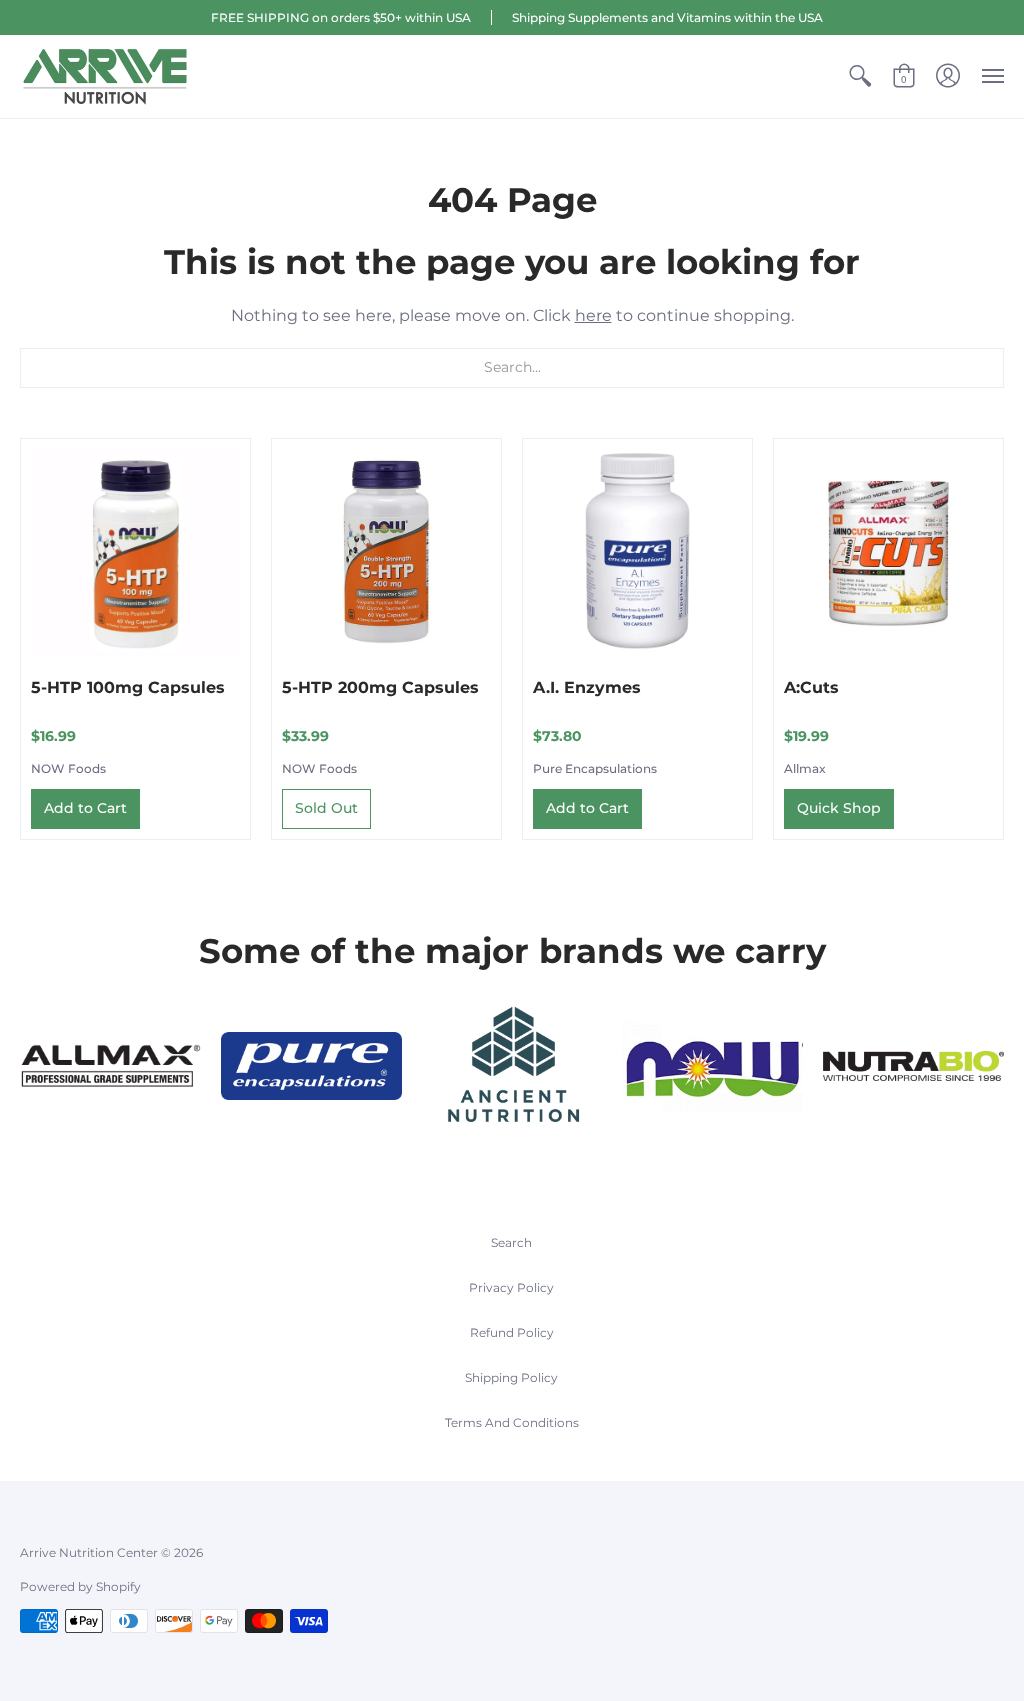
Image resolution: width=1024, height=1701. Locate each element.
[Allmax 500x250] (110, 1066)
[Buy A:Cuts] (888, 553)
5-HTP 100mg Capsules (128, 687)
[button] (860, 76)
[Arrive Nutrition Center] (105, 76)
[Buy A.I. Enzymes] (637, 553)
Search (511, 1242)
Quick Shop (839, 808)
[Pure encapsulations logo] (311, 1066)
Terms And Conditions (512, 1422)
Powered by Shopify (80, 1586)
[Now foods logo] (712, 1066)
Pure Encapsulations (595, 768)
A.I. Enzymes (587, 687)
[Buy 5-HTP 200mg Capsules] (386, 553)
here (593, 315)
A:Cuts (811, 687)
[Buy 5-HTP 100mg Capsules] (135, 553)
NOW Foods (68, 768)
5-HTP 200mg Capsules (380, 687)
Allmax (805, 768)
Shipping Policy (511, 1377)
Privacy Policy (511, 1287)
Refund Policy (512, 1332)
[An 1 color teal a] (512, 1066)
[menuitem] (860, 76)
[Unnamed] (913, 1066)
